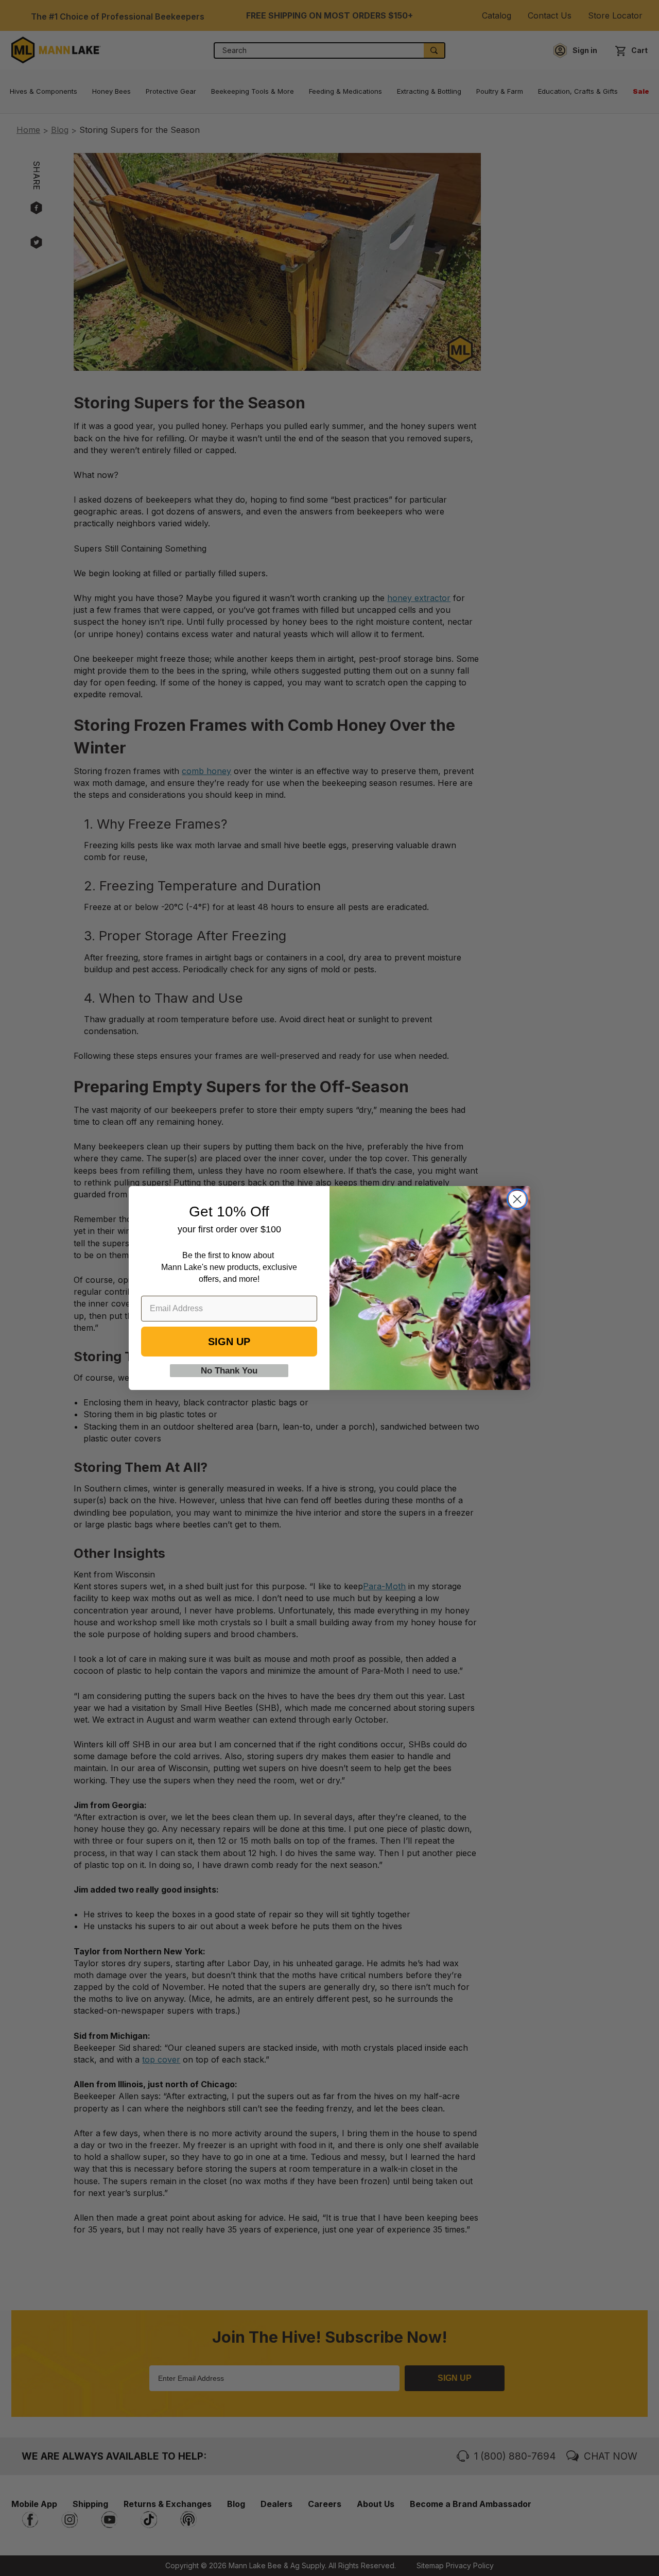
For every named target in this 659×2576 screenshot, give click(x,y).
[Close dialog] (517, 1199)
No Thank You (229, 1371)
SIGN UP (229, 1342)
